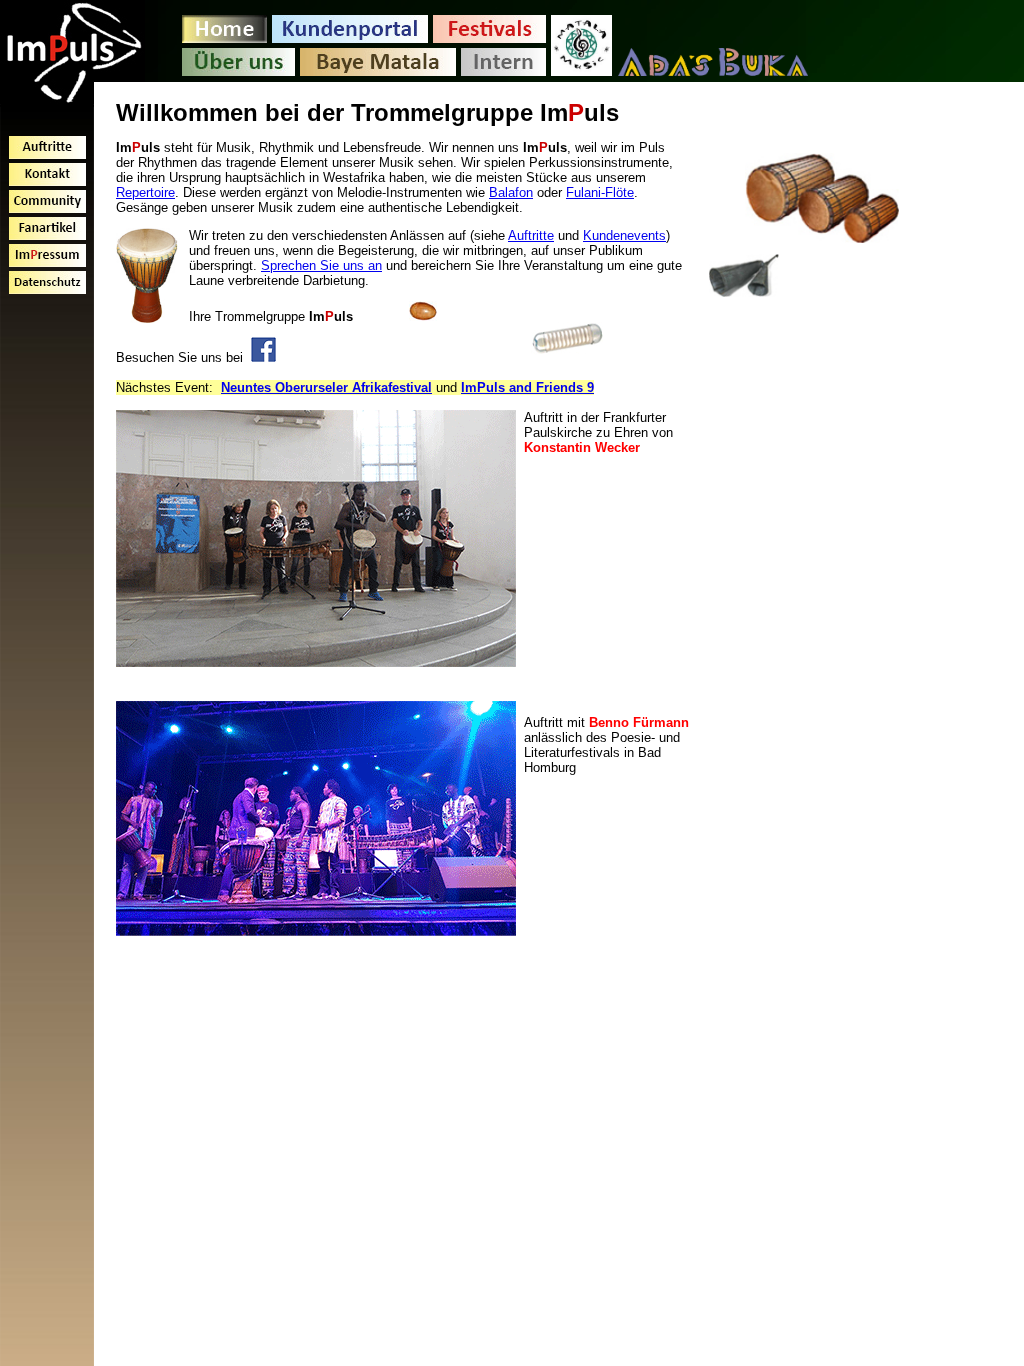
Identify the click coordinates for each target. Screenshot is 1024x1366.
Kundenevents (624, 235)
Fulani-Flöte (600, 192)
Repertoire (145, 192)
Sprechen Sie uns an (321, 265)
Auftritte (531, 235)
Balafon (511, 192)
